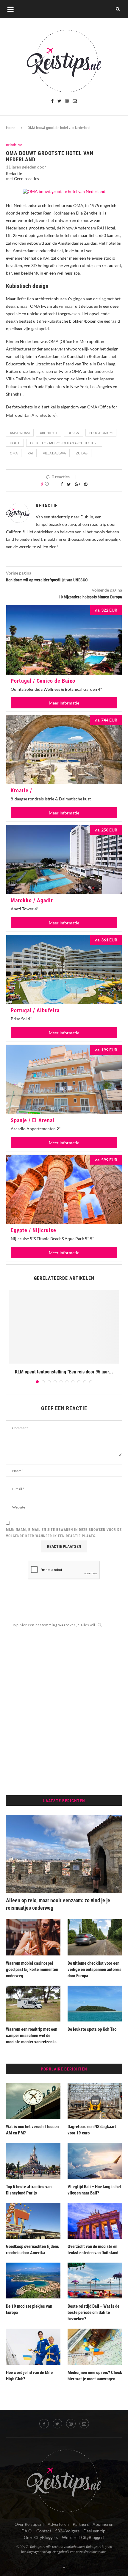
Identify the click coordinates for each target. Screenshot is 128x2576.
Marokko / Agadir (32, 900)
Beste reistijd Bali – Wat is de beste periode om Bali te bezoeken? (93, 2312)
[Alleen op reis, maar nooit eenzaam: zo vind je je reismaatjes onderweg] (64, 1854)
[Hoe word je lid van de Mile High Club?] (33, 2347)
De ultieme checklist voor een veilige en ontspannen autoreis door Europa (95, 1969)
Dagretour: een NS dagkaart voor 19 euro (92, 2130)
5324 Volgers (67, 2531)
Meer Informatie (64, 703)
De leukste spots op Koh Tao (92, 2029)
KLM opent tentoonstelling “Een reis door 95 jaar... (64, 1372)
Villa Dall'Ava (54, 453)
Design (73, 433)
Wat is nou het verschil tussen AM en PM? (32, 2130)
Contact (44, 2531)
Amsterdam (20, 433)
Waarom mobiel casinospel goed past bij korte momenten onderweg (32, 1969)
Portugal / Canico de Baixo (43, 681)
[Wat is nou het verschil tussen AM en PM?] (33, 2101)
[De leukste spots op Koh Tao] (95, 2004)
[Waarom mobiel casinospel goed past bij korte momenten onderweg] (33, 1937)
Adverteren (58, 2524)
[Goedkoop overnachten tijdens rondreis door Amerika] (33, 2221)
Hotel (15, 443)
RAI (30, 453)
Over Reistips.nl (29, 2524)
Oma (14, 453)
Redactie (14, 173)
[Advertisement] (64, 1713)
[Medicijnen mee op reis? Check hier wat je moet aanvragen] (95, 2347)
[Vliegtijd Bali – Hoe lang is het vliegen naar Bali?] (95, 2161)
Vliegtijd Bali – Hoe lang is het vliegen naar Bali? (94, 2190)
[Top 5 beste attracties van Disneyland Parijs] (33, 2161)
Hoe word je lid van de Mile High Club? (29, 2376)
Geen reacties (26, 179)
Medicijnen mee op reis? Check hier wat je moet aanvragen (95, 2376)
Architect (49, 433)
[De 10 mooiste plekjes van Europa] (33, 2281)
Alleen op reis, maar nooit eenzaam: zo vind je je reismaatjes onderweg (58, 1904)
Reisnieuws (14, 145)
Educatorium (101, 433)
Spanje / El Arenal (33, 1120)
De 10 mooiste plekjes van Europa (29, 2309)
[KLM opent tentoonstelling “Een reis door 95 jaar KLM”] (64, 1327)
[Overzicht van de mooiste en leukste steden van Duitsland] (95, 2221)
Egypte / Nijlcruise (33, 1230)
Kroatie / (21, 790)
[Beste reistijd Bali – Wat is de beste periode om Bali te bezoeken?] (95, 2281)
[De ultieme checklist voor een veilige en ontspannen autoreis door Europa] (95, 1937)
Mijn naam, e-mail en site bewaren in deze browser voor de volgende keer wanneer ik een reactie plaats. (64, 1533)
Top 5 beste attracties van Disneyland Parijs (29, 2190)
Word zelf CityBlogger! (83, 2537)
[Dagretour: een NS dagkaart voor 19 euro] (95, 2101)
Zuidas (82, 453)
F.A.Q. (27, 2531)
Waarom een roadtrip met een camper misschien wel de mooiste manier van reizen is (32, 2036)
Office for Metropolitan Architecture (64, 443)
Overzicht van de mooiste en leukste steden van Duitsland (93, 2250)
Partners (81, 2524)
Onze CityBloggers (41, 2537)
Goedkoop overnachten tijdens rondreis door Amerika (32, 2250)
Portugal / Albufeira (35, 1010)
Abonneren (103, 2524)
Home (11, 128)
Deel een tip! (95, 2531)
